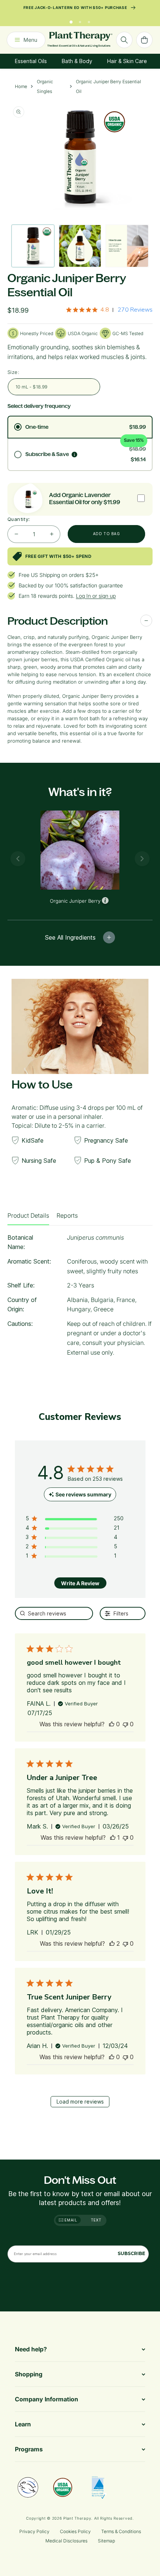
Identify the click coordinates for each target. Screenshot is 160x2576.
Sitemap (106, 2541)
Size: (13, 372)
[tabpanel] (80, 1298)
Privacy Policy (34, 2531)
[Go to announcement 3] (89, 20)
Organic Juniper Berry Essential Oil (108, 86)
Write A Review (80, 1583)
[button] (112, 1724)
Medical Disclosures (66, 2541)
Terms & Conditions (121, 2531)
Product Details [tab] (28, 1215)
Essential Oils (31, 61)
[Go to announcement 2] (80, 20)
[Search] (124, 40)
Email (70, 2220)
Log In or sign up (96, 596)
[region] (75, 1520)
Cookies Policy (75, 2531)
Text (96, 2220)
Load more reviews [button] (80, 2102)
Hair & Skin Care (127, 61)
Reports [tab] (67, 1215)
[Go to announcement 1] (71, 20)
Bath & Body (77, 61)
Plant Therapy (77, 2518)
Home (21, 86)
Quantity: (19, 519)
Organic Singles (45, 86)
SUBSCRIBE (131, 2253)
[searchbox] (54, 1613)
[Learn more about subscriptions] (74, 455)
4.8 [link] (105, 310)
